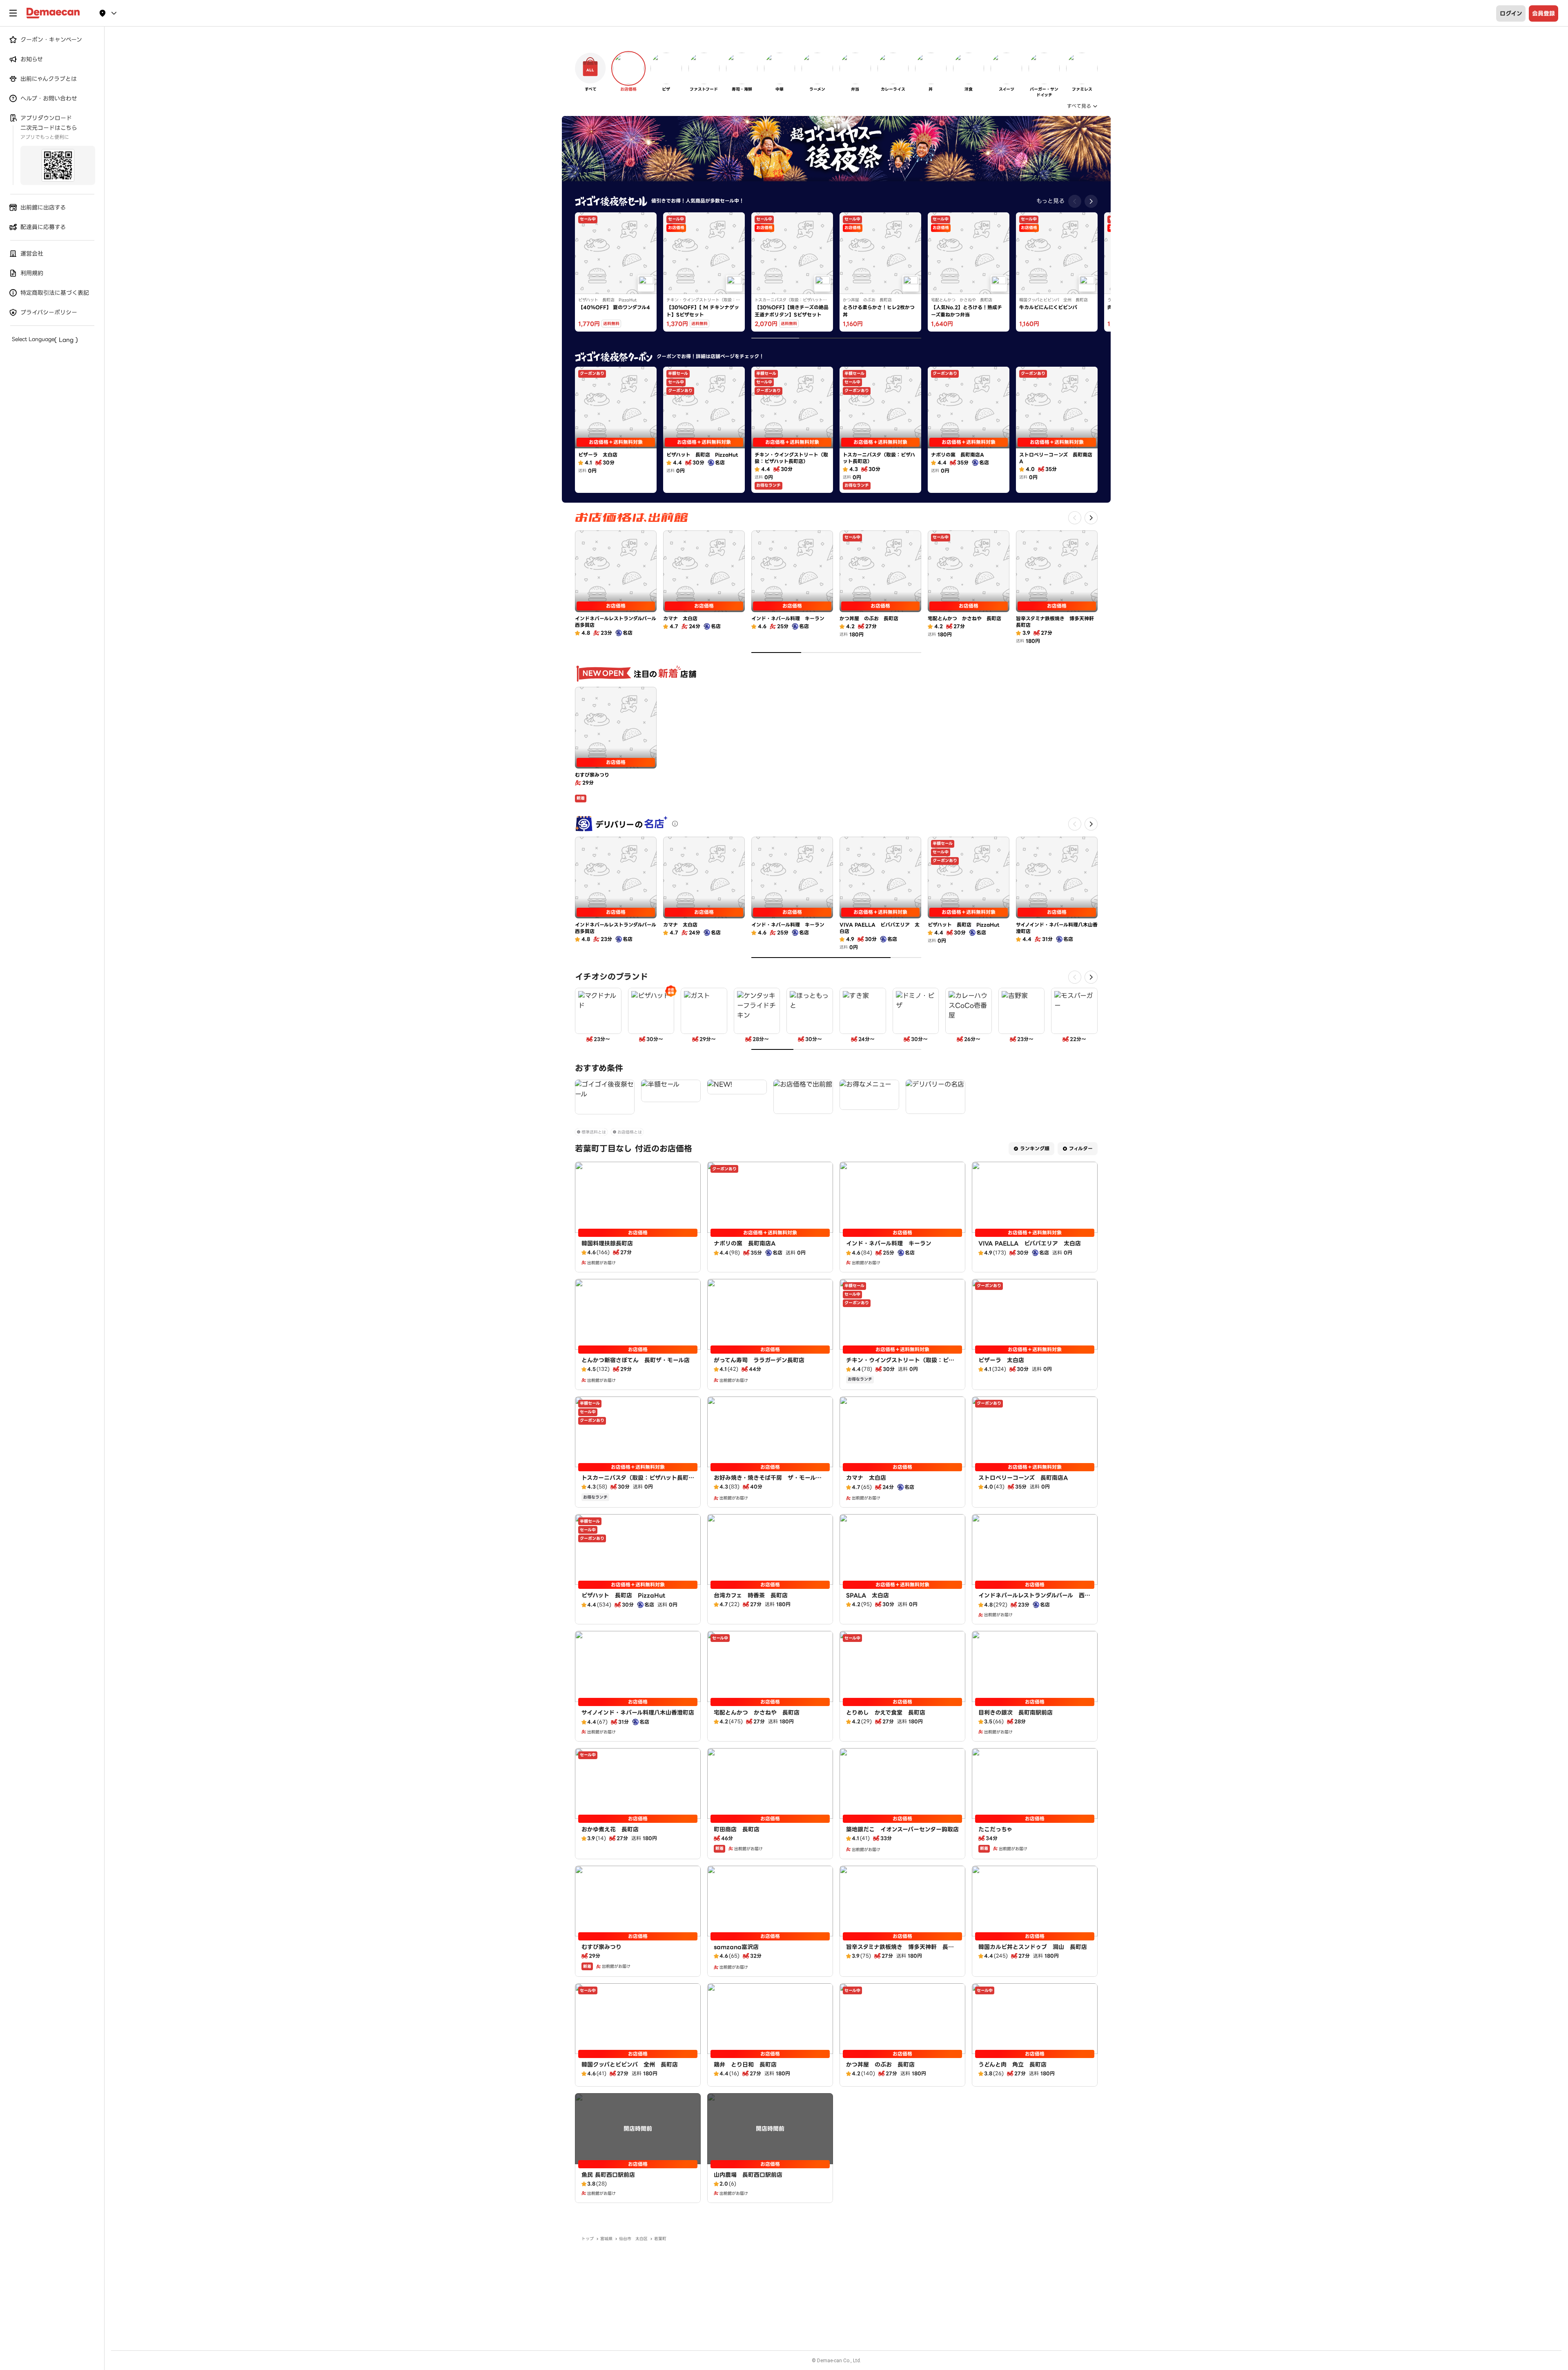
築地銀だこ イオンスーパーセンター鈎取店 (902, 1829)
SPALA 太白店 (868, 1595)
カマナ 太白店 (866, 1478)
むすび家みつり (601, 1947)
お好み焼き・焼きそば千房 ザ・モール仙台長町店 (768, 1482)
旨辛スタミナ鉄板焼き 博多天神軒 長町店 (900, 1951)
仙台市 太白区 (633, 2239)
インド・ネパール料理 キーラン (889, 1243)
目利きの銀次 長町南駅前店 (1016, 1713)
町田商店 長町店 (737, 1829)
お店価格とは (630, 1132)
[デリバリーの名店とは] (675, 824)
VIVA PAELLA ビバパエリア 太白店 (1030, 1243)
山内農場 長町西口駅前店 (748, 2175)
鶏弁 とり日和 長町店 (745, 2065)
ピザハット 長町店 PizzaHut (624, 1595)
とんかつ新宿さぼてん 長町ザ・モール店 (636, 1360)
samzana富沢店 (736, 1947)
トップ (588, 2239)
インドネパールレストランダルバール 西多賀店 (1034, 1599)
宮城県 (606, 2239)
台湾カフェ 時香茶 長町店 (751, 1595)
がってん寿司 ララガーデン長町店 (759, 1360)
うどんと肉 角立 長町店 (1012, 2065)
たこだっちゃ (995, 1829)
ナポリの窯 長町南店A (745, 1243)
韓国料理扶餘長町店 (607, 1243)
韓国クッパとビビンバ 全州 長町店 (630, 2065)
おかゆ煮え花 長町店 (610, 1829)
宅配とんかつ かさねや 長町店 (757, 1713)
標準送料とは (594, 1132)
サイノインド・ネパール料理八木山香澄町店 (638, 1713)
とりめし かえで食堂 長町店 (886, 1713)
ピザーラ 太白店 (1001, 1360)
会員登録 (1543, 13)
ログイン (1511, 13)
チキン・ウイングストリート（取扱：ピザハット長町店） (900, 1364)
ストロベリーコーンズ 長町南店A (1023, 1478)
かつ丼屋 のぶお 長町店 (880, 2065)
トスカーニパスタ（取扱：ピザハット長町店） (635, 1482)
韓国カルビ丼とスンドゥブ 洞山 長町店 (1033, 1947)
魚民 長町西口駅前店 (608, 2175)
